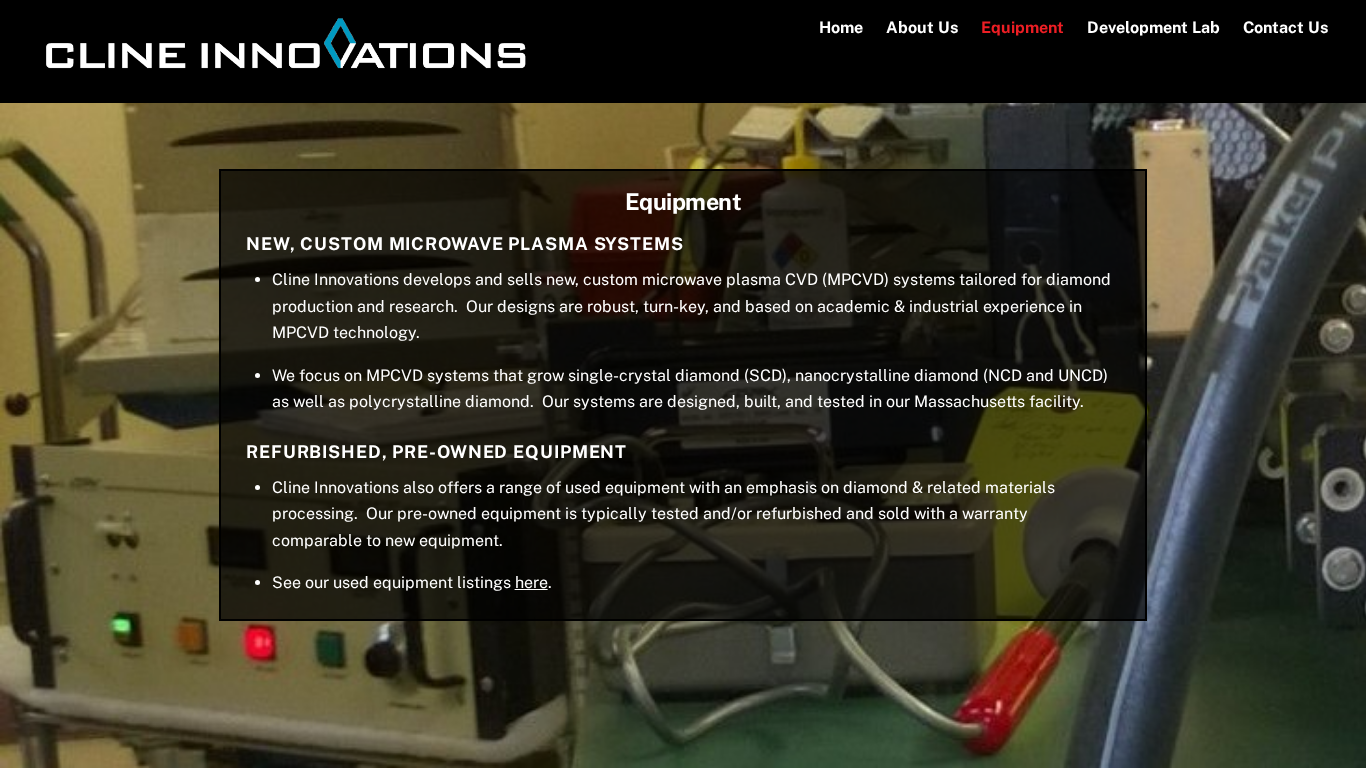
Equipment (1022, 27)
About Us (922, 27)
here (531, 582)
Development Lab (1153, 27)
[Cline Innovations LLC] (282, 75)
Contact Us (1285, 27)
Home (841, 27)
